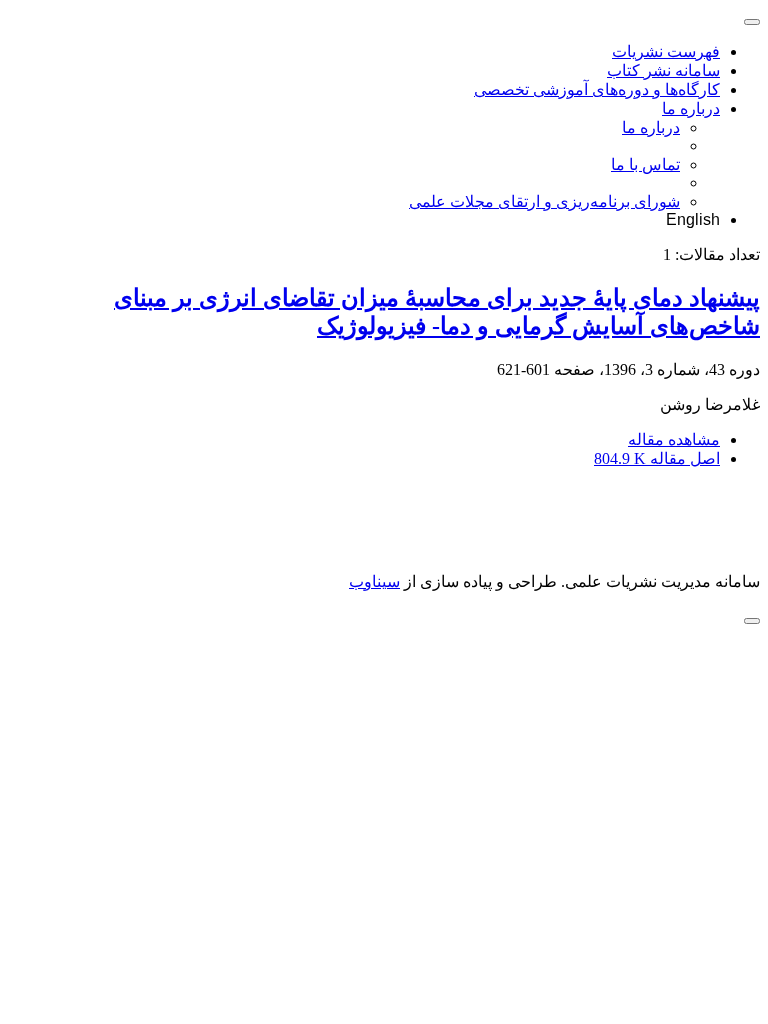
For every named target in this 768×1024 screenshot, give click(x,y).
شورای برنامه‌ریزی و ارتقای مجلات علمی (544, 201)
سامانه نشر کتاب (663, 70)
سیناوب (374, 581)
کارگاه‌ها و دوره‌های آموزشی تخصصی (597, 89)
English (693, 219)
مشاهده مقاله (674, 439)
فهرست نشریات (666, 51)
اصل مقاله (657, 458)
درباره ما (691, 108)
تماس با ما (645, 164)
